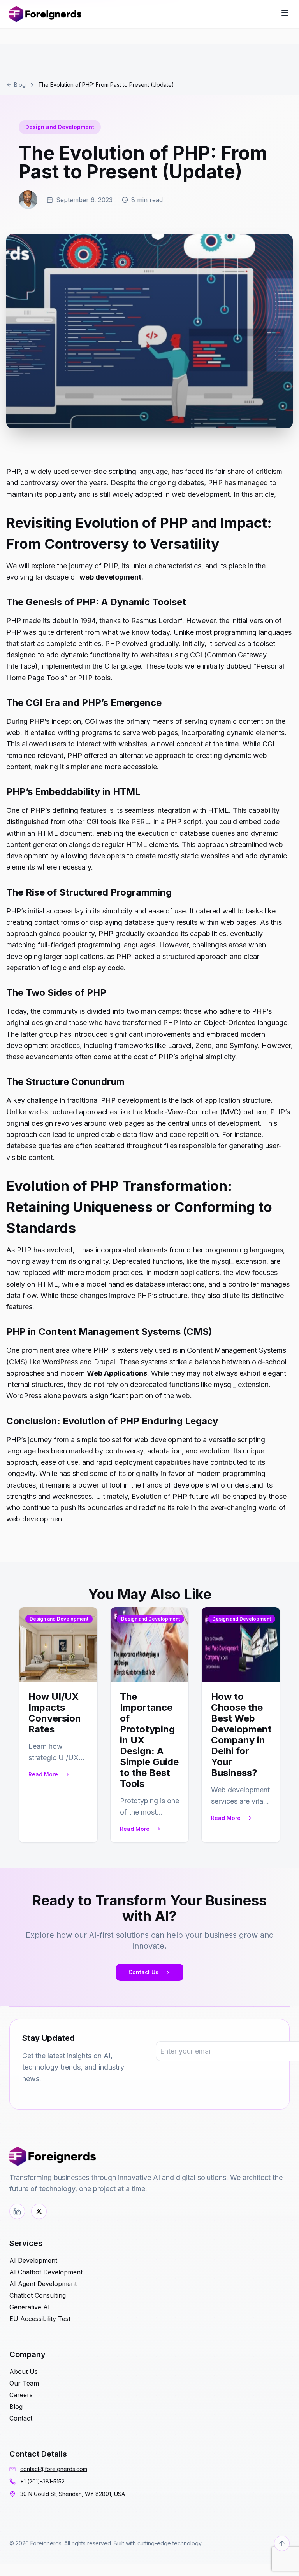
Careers (21, 2395)
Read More (43, 1774)
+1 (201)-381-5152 (42, 2481)
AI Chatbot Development (46, 2272)
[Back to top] (282, 2543)
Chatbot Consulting (38, 2295)
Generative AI (30, 2307)
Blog (20, 85)
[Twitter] (39, 2211)
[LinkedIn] (17, 2211)
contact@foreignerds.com (54, 2469)
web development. (111, 577)
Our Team (24, 2383)
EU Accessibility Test (40, 2319)
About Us (24, 2372)
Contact (21, 2418)
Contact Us (143, 1972)
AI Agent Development (43, 2284)
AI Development (33, 2260)
